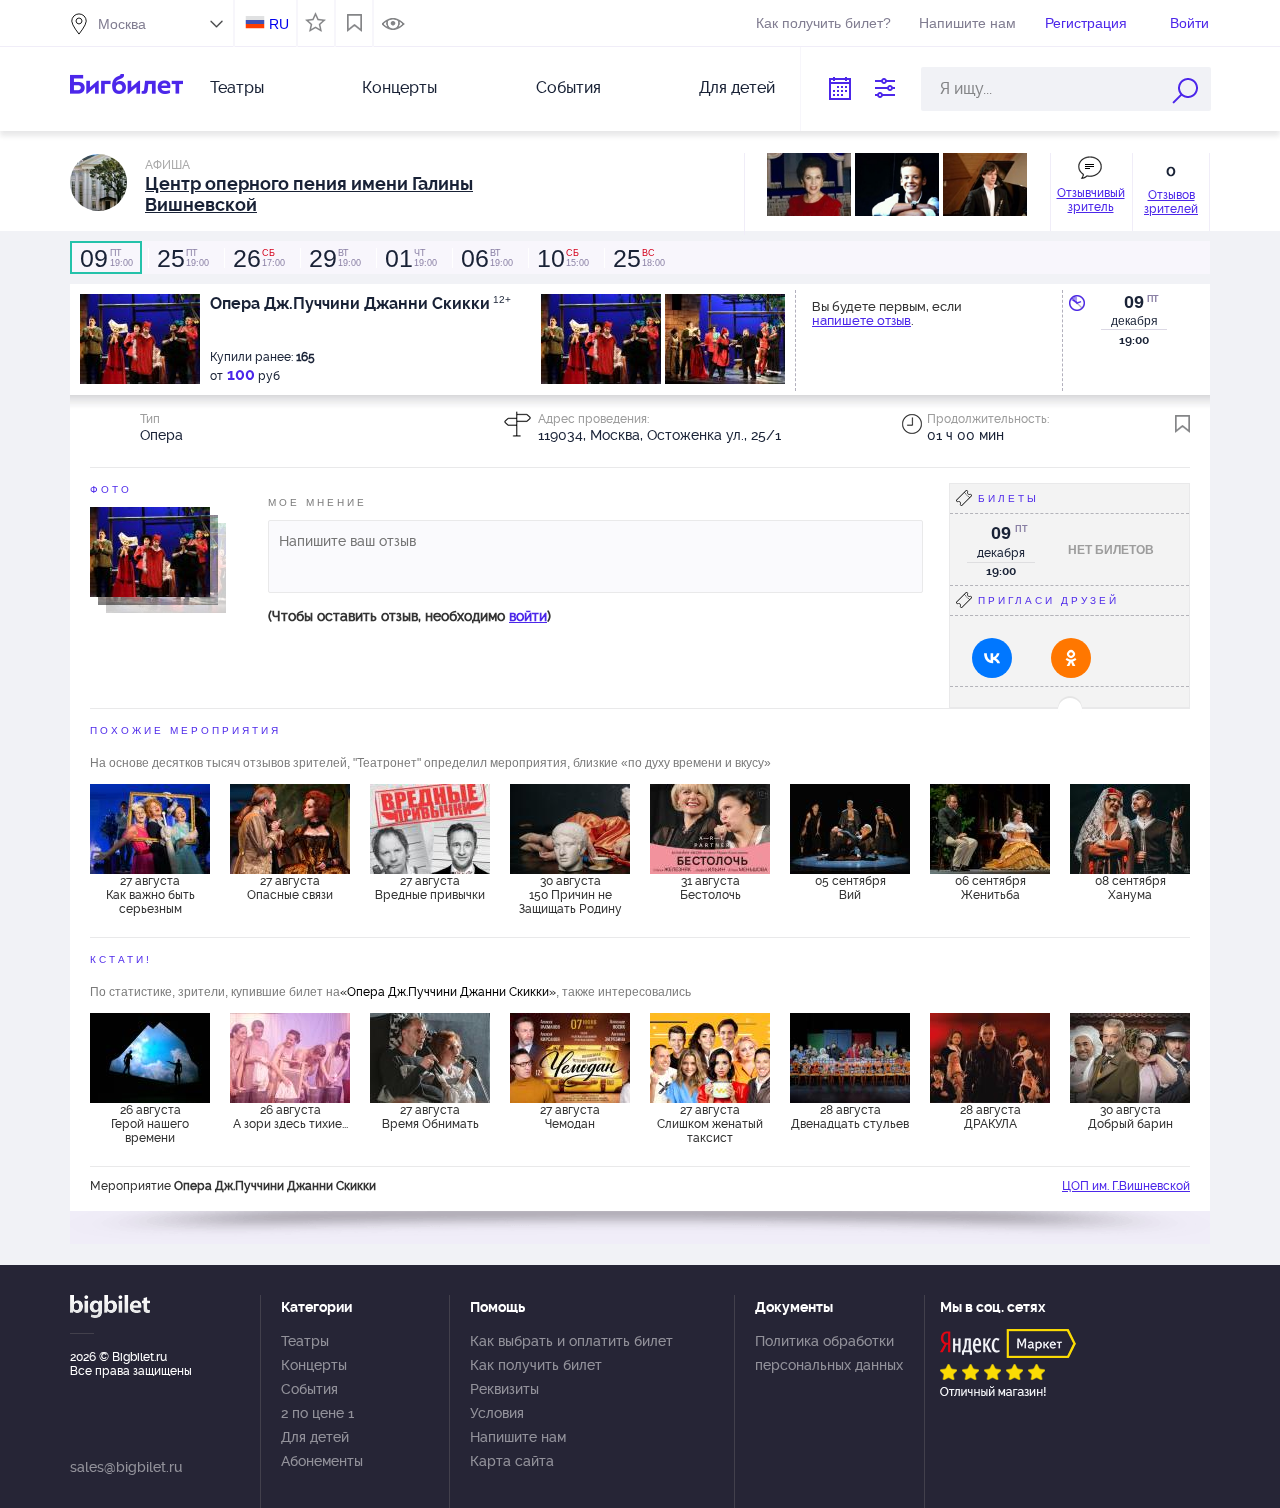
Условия (497, 1413)
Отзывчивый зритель (1091, 200)
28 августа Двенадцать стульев (850, 1117)
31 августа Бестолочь (710, 888)
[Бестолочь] (710, 829)
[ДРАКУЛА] (990, 1058)
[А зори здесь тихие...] (290, 1058)
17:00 (259, 258)
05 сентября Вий (850, 888)
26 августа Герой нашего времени (150, 1124)
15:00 (563, 258)
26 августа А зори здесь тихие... (290, 1117)
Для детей (737, 87)
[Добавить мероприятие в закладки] (1182, 424)
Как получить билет (536, 1365)
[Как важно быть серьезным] (150, 829)
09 (1134, 302)
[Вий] (850, 829)
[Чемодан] (570, 1058)
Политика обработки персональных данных (829, 1353)
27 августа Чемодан (570, 1117)
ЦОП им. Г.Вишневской (1126, 1186)
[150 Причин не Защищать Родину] (570, 829)
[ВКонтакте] (992, 658)
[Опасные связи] (290, 829)
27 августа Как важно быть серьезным (150, 895)
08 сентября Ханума (1130, 888)
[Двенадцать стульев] (850, 1058)
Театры (237, 87)
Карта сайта (512, 1461)
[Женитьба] (990, 829)
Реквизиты (504, 1389)
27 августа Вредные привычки (430, 888)
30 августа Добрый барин (1130, 1117)
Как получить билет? (823, 23)
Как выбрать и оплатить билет (571, 1341)
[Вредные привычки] (430, 829)
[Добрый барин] (1130, 1058)
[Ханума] (1130, 829)
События (568, 87)
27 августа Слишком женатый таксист (710, 1124)
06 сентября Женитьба (990, 888)
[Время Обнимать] (430, 1058)
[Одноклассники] (1071, 658)
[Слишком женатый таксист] (710, 1058)
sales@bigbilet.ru (126, 1467)
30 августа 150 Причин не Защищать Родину (570, 895)
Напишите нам (967, 23)
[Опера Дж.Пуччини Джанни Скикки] (150, 551)
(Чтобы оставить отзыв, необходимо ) (409, 616)
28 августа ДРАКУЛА (990, 1117)
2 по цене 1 (317, 1413)
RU (279, 24)
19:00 (106, 258)
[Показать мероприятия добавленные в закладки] (354, 23)
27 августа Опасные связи (290, 888)
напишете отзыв (861, 320)
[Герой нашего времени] (150, 1058)
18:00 (639, 258)
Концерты (399, 87)
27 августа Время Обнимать (430, 1117)
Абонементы (322, 1461)
